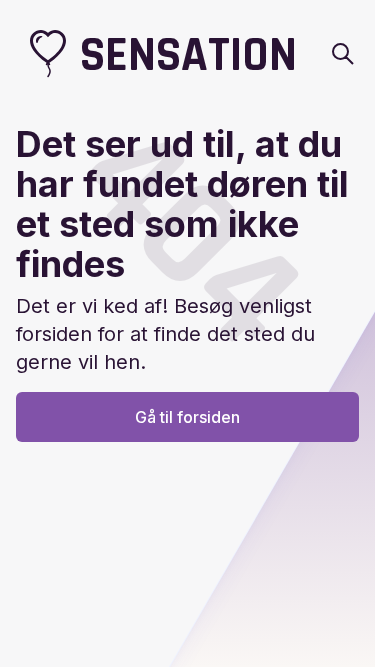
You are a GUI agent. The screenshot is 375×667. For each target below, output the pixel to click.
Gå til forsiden (187, 417)
